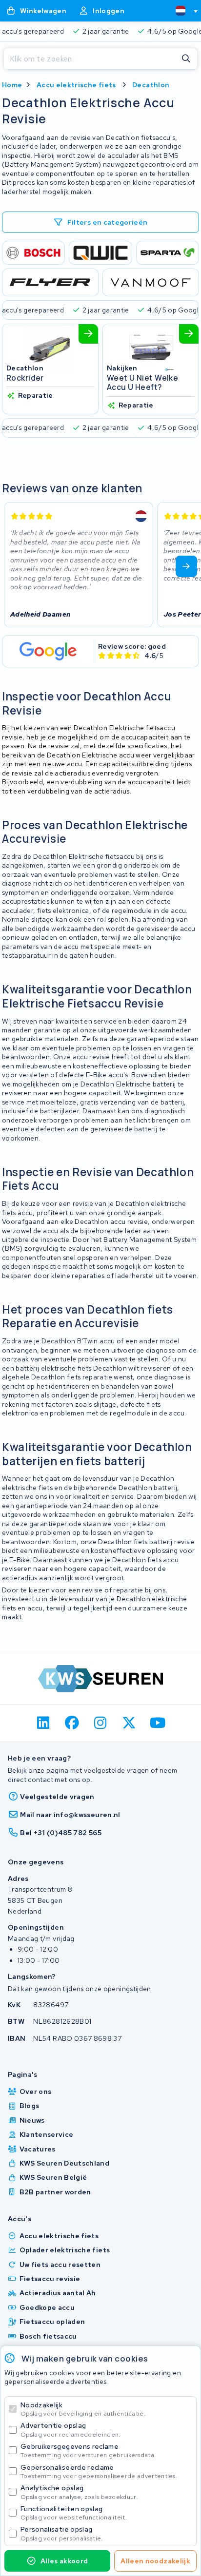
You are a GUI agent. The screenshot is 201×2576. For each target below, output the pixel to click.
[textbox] (181, 11)
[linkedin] (44, 1723)
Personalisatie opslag (62, 2533)
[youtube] (158, 1723)
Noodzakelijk (83, 2409)
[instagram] (101, 1723)
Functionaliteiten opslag (74, 2513)
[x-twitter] (129, 1723)
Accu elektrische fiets (76, 85)
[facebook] (72, 1723)
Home (12, 85)
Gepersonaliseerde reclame (99, 2471)
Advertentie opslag (70, 2430)
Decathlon (151, 85)
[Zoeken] (186, 59)
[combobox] (182, 11)
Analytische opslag (79, 2492)
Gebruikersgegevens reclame (88, 2450)
